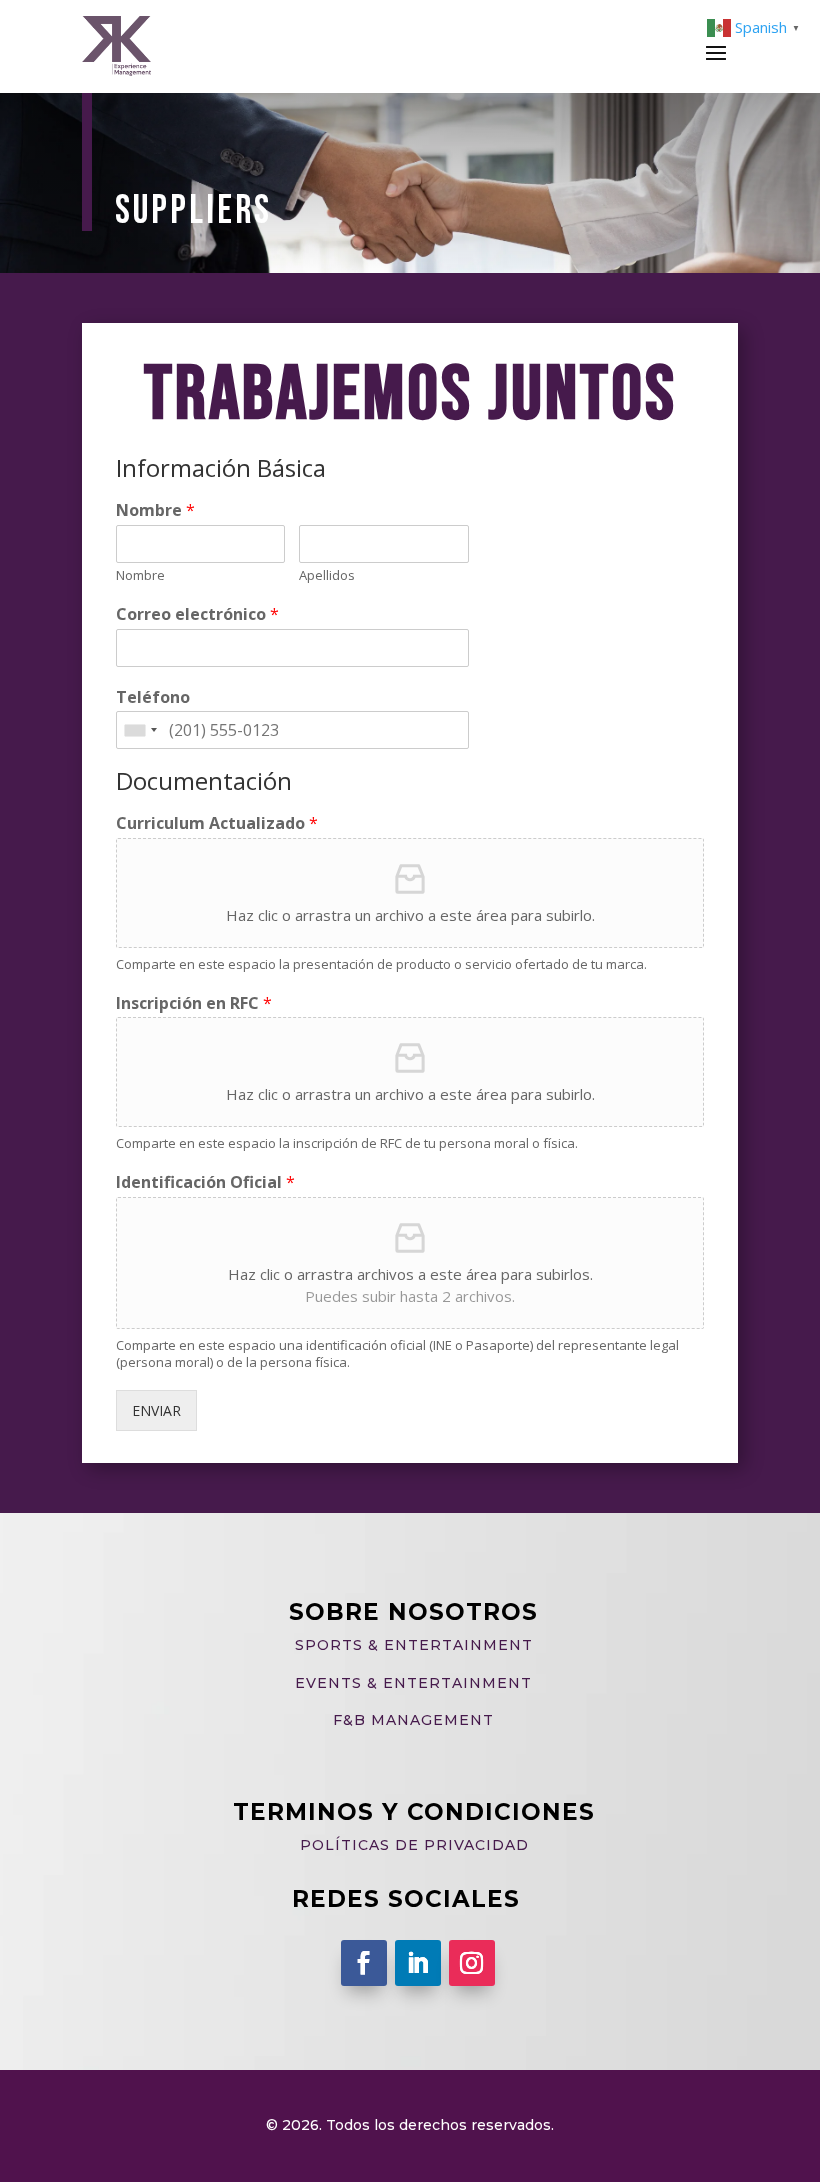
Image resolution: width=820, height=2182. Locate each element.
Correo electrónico (197, 614)
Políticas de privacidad (414, 1845)
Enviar (156, 1410)
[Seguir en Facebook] (364, 1963)
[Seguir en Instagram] (472, 1963)
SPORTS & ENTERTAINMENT (414, 1645)
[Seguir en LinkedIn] (418, 1963)
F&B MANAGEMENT (413, 1720)
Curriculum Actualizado (217, 823)
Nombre (155, 510)
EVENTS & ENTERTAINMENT (413, 1683)
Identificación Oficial (205, 1182)
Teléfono (153, 697)
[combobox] (140, 730)
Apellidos (327, 575)
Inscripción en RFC (194, 1003)
